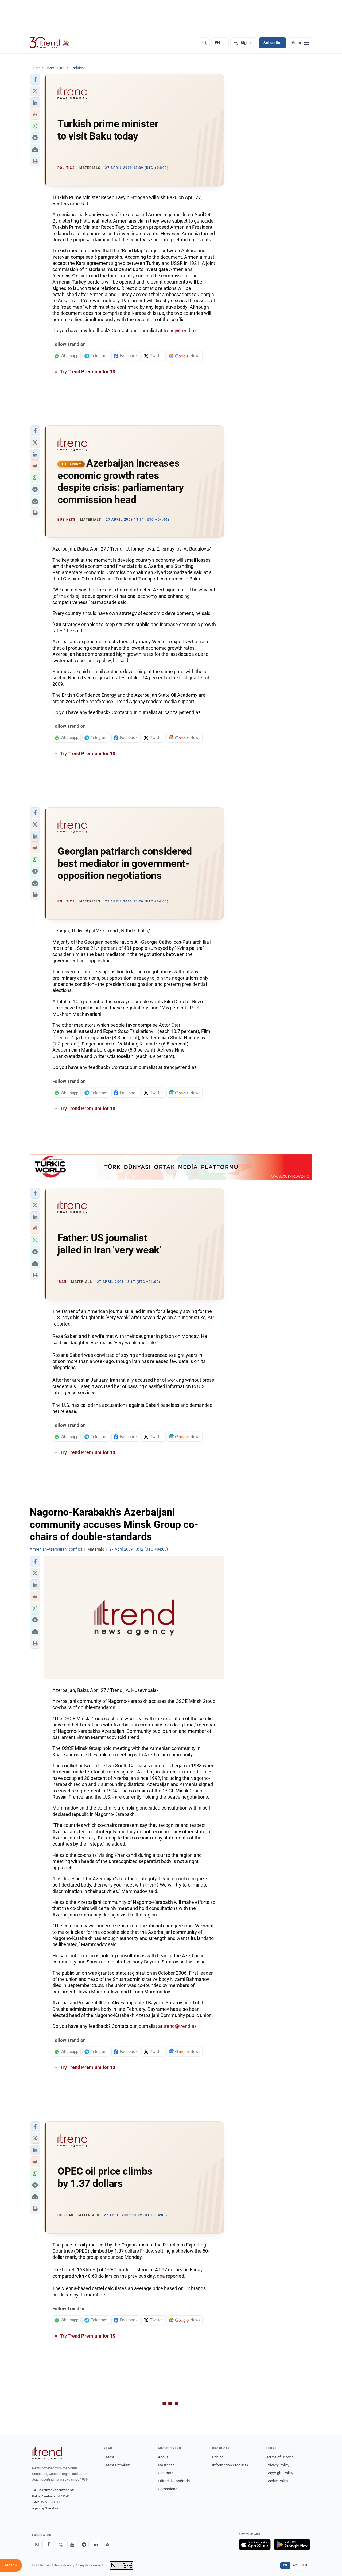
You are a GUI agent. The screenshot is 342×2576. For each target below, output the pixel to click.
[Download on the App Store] (255, 2544)
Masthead (166, 2465)
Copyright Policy (280, 2473)
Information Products (230, 2465)
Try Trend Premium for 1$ (87, 372)
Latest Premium (117, 2465)
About (163, 2457)
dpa (161, 2276)
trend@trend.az (180, 330)
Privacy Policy (278, 2465)
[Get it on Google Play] (292, 2544)
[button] (35, 79)
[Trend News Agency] (47, 2453)
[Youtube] (72, 2544)
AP (211, 1317)
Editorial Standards (174, 2481)
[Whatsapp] (37, 2544)
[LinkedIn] (96, 2544)
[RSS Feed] (107, 2544)
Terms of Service (280, 2457)
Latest (109, 2457)
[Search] (204, 43)
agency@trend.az (45, 2508)
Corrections (168, 2489)
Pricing (218, 2457)
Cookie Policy (277, 2481)
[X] (60, 2544)
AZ (295, 2565)
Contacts (166, 2473)
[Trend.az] (49, 43)
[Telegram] (84, 2544)
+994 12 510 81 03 (46, 2502)
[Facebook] (49, 2544)
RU (305, 2565)
